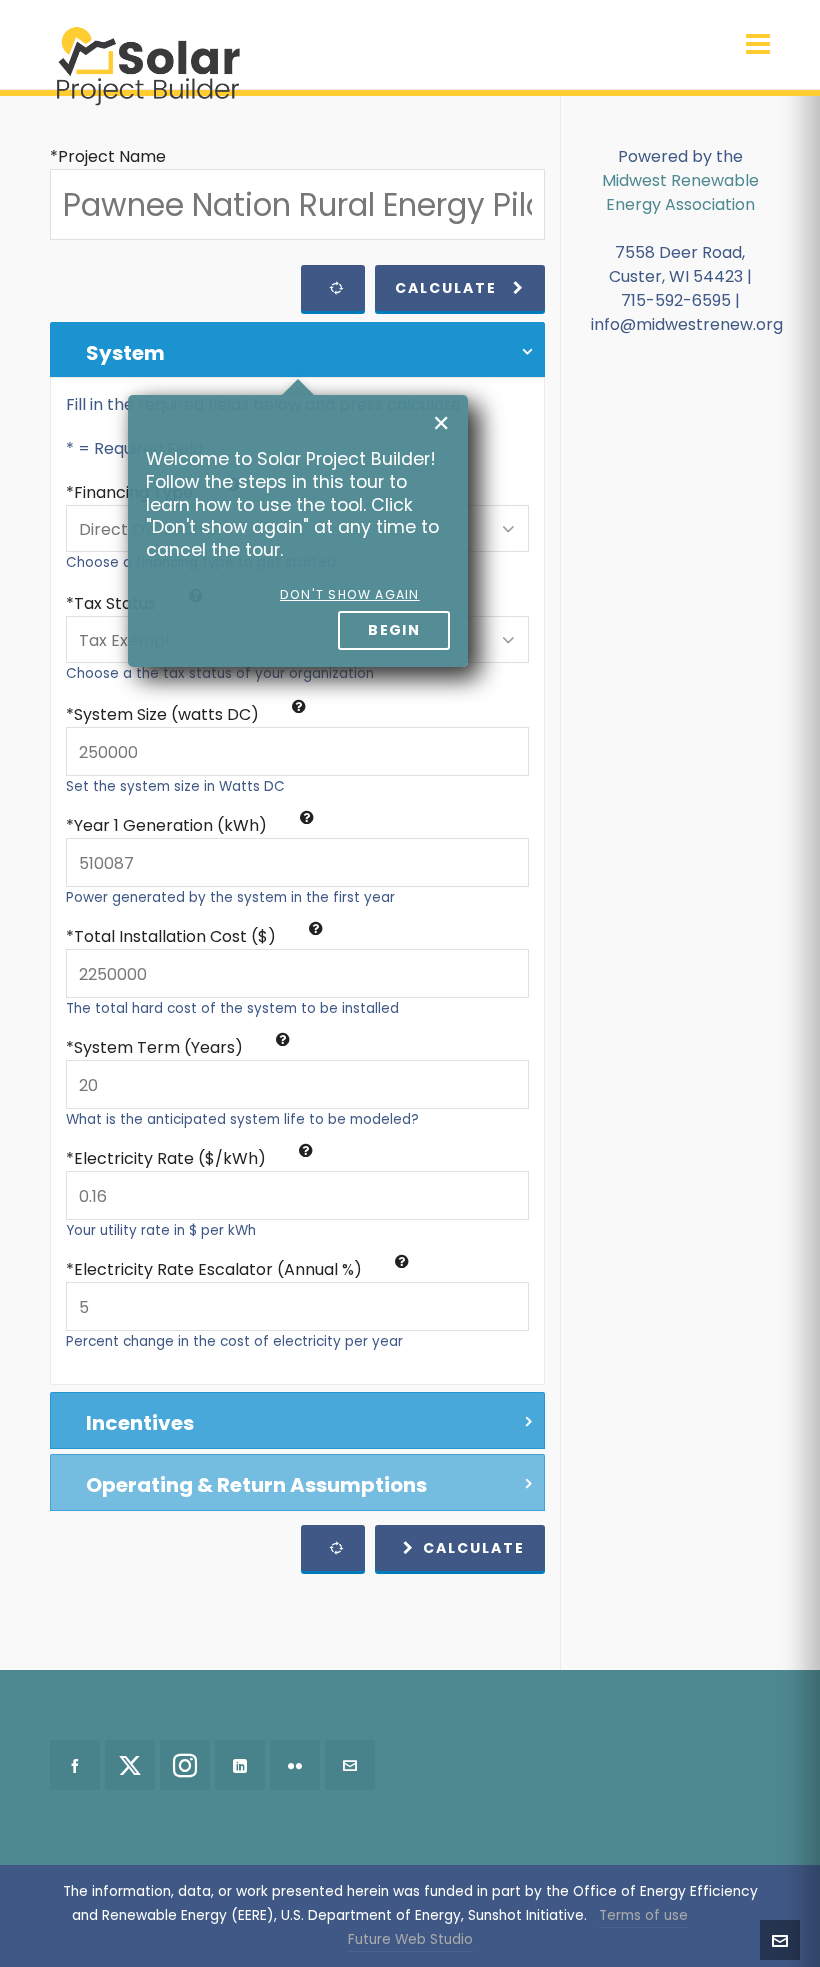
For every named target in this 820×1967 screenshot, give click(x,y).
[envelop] (350, 1765)
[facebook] (75, 1765)
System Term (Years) (160, 1047)
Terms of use (643, 1915)
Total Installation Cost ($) (177, 936)
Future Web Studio (410, 1939)
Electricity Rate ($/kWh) (172, 1158)
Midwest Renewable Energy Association (680, 192)
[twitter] (130, 1765)
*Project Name (108, 156)
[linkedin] (240, 1765)
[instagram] (185, 1765)
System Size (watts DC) (168, 714)
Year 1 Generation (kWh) (172, 825)
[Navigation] (758, 45)
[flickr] (295, 1765)
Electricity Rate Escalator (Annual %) (220, 1269)
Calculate (446, 288)
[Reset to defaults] (333, 288)
